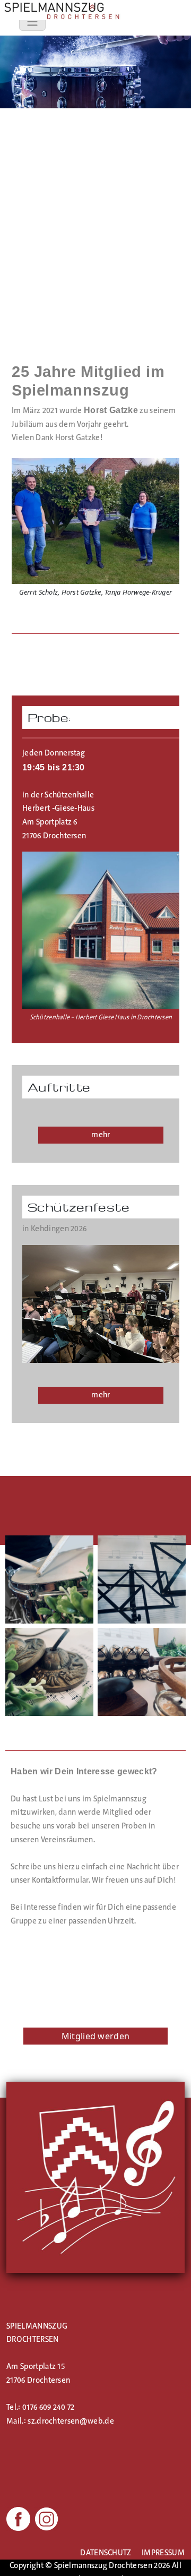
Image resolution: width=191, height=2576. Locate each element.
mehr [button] (101, 1135)
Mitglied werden (96, 2036)
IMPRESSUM (163, 2553)
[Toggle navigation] (32, 22)
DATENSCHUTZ (106, 2553)
